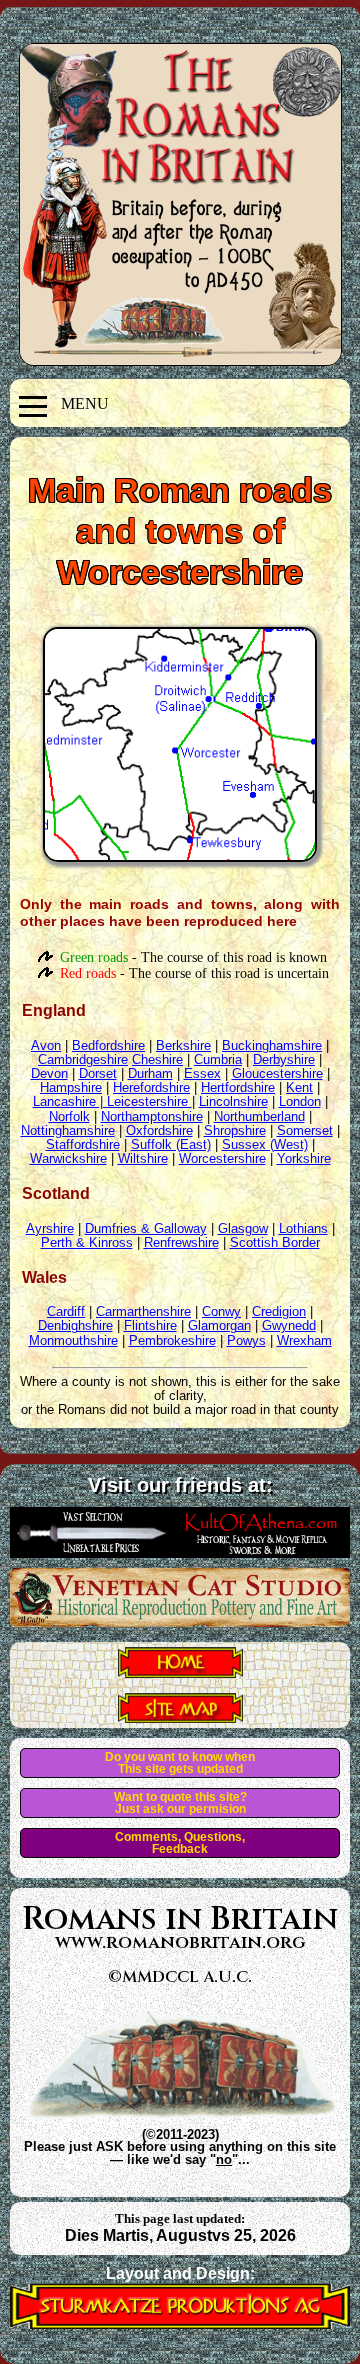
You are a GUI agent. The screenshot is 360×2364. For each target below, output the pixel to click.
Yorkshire (304, 1158)
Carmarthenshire (143, 1311)
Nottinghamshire (68, 1130)
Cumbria (218, 1059)
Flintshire (150, 1325)
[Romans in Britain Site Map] (180, 1717)
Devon (49, 1073)
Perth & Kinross (87, 1242)
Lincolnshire (233, 1101)
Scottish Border (275, 1242)
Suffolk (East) (171, 1144)
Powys (246, 1340)
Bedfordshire (108, 1045)
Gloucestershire (277, 1073)
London (300, 1101)
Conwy (221, 1311)
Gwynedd (289, 1325)
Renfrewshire (181, 1242)
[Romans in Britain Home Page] (180, 1672)
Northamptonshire (152, 1116)
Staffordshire (83, 1144)
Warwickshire (68, 1158)
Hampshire (71, 1087)
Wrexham (304, 1340)
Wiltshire (143, 1158)
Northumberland (259, 1116)
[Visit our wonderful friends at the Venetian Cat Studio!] (180, 1621)
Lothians (303, 1228)
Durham (150, 1073)
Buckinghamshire (272, 1045)
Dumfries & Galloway (146, 1228)
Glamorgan (219, 1325)
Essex (202, 1073)
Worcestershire (222, 1158)
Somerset (305, 1130)
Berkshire (183, 1045)
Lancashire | (70, 1101)
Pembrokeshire (172, 1340)
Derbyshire (284, 1059)
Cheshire (157, 1059)
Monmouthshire (73, 1340)
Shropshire (235, 1130)
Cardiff (66, 1311)
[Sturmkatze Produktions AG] (180, 2323)
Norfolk (69, 1116)
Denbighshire (75, 1325)
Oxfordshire (159, 1130)
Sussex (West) (265, 1144)
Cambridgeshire (83, 1059)
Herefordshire (151, 1087)
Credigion (279, 1311)
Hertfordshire (238, 1087)
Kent (299, 1087)
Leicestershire (149, 1101)
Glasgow (243, 1228)
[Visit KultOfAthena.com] (180, 1552)
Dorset (98, 1073)
